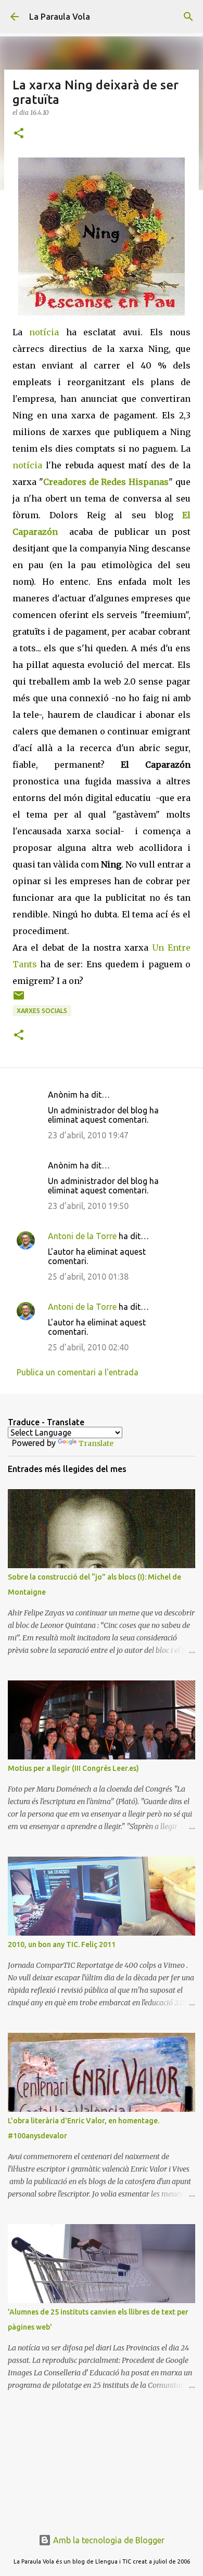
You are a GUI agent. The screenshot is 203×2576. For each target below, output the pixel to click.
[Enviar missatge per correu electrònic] (19, 999)
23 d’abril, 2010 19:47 (88, 1135)
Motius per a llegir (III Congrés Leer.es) (73, 1768)
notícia (44, 332)
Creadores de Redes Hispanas (106, 482)
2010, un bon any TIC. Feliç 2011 (62, 1944)
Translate (96, 1443)
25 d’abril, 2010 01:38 (88, 1277)
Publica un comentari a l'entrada (78, 1372)
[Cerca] (188, 17)
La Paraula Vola (60, 17)
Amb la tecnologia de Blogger (108, 2540)
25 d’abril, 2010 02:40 (88, 1347)
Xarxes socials (42, 1011)
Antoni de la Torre (82, 1236)
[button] (19, 134)
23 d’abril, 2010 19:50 (88, 1206)
